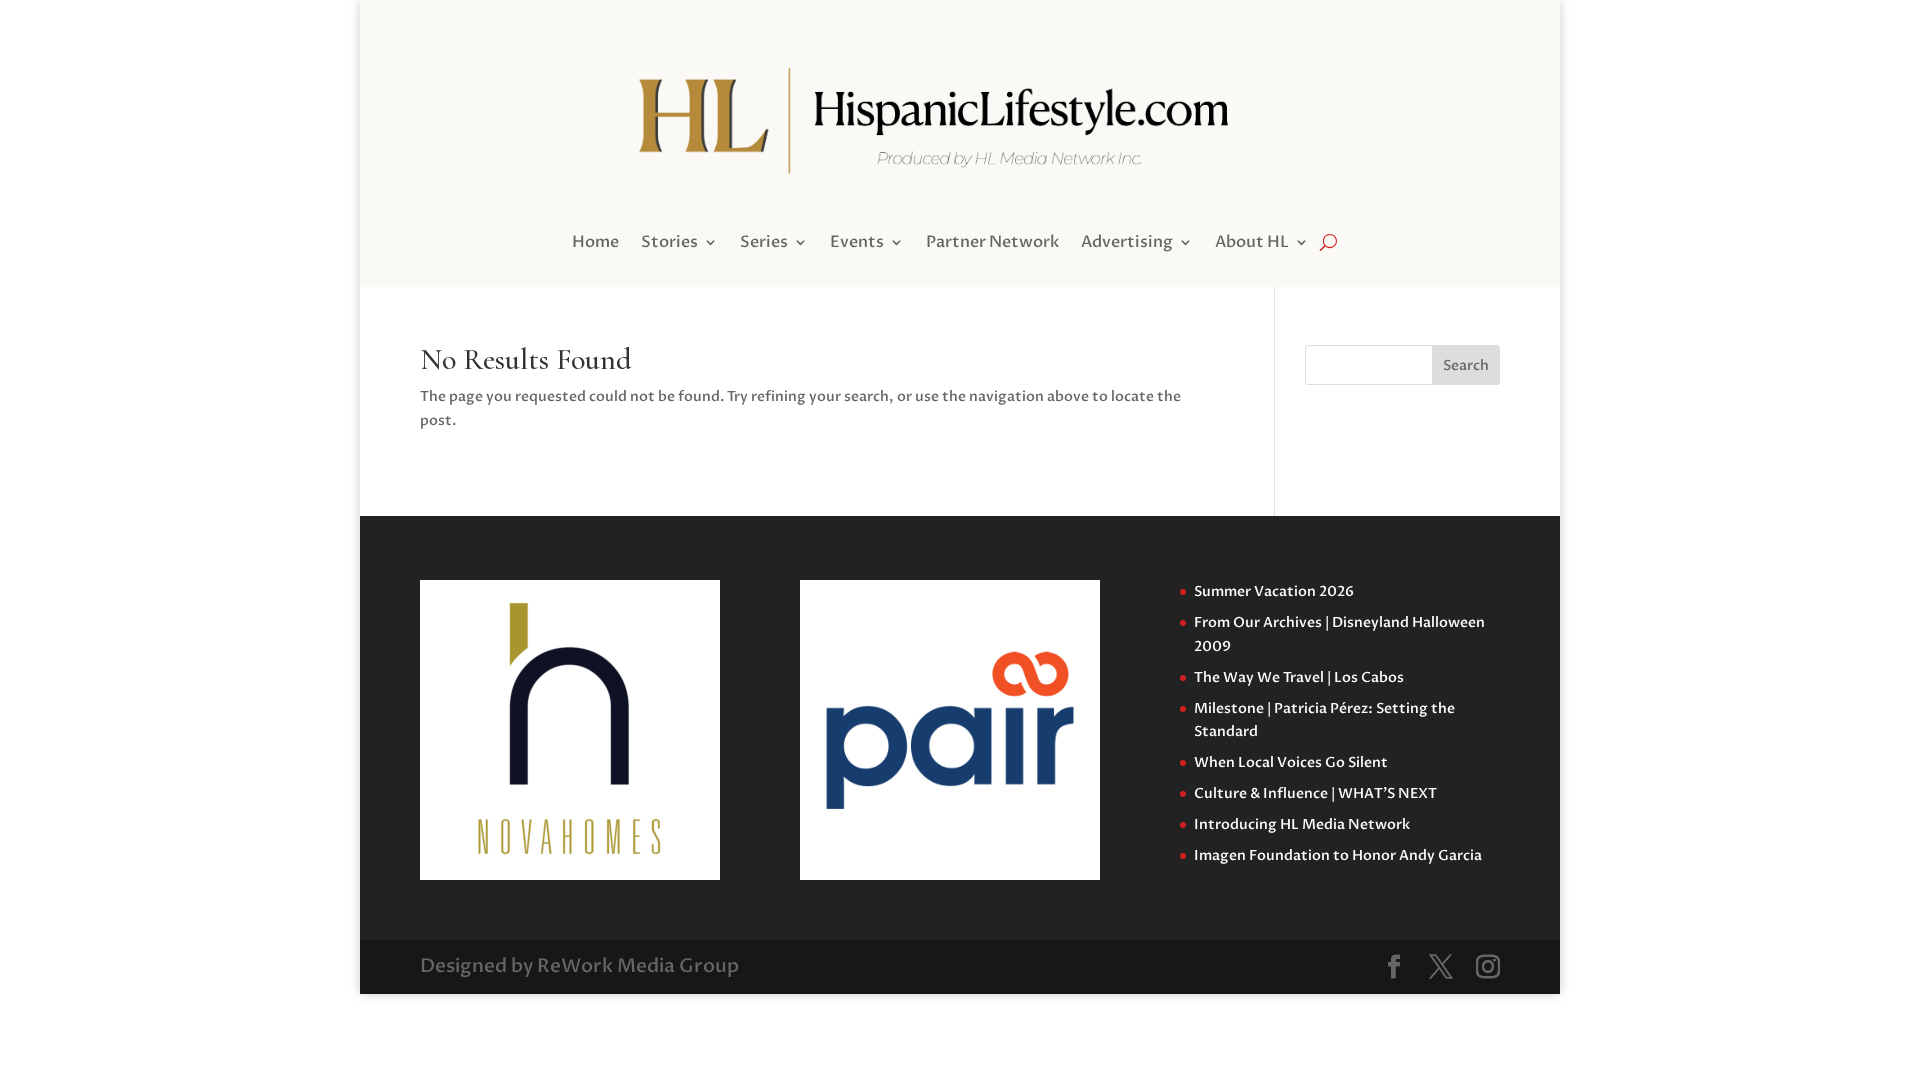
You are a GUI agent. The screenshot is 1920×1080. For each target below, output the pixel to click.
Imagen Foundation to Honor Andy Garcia (1338, 855)
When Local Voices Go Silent (1291, 762)
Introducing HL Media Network (1302, 824)
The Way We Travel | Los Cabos (1299, 677)
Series (764, 244)
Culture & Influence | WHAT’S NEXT (1315, 793)
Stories (669, 244)
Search (1466, 365)
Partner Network (992, 244)
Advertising (1127, 244)
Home (595, 244)
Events (857, 244)
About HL (1252, 244)
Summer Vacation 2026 (1274, 591)
